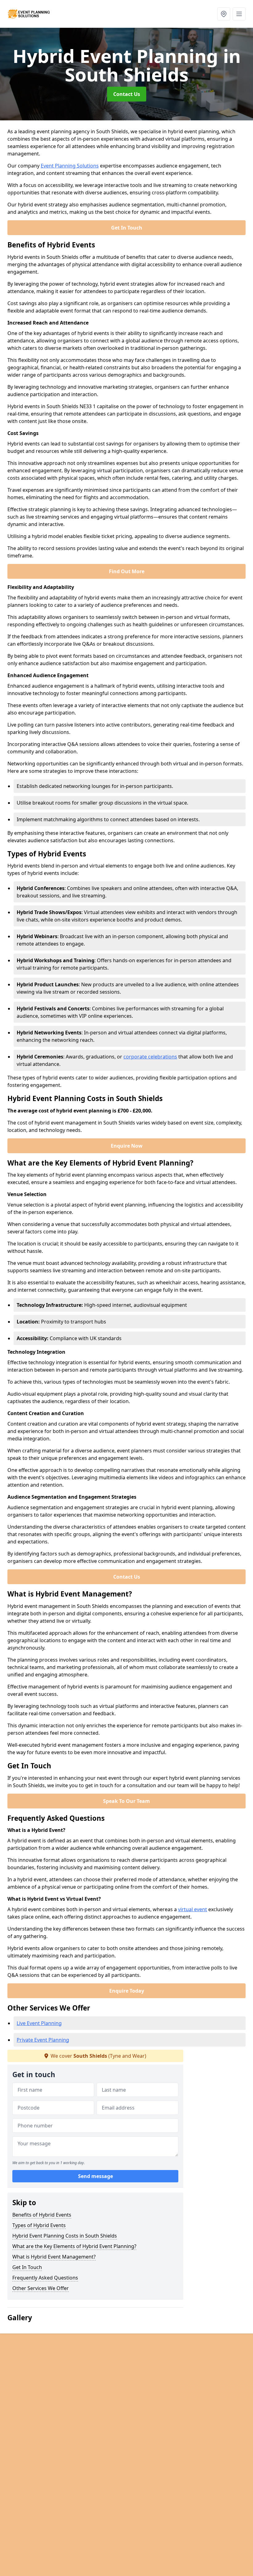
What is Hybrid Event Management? (54, 2257)
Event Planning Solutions (70, 166)
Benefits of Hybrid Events (42, 2215)
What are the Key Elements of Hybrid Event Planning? (74, 2246)
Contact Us (127, 94)
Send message (95, 2176)
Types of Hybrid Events (39, 2225)
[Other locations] (224, 14)
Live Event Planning (39, 2023)
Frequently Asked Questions (45, 2278)
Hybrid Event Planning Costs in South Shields (65, 2236)
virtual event (193, 1909)
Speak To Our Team (126, 1801)
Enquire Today (127, 1991)
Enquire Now (127, 1146)
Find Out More (127, 571)
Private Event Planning (43, 2040)
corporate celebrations (150, 1057)
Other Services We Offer (41, 2288)
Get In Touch (127, 228)
